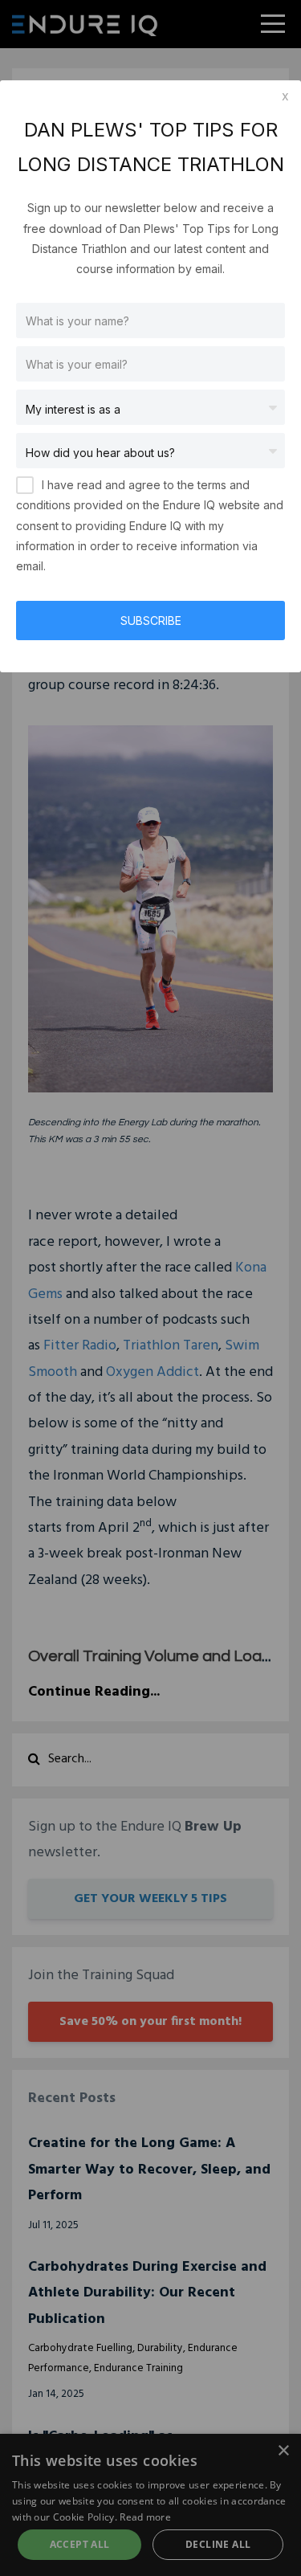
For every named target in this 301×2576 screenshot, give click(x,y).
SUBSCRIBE (151, 621)
